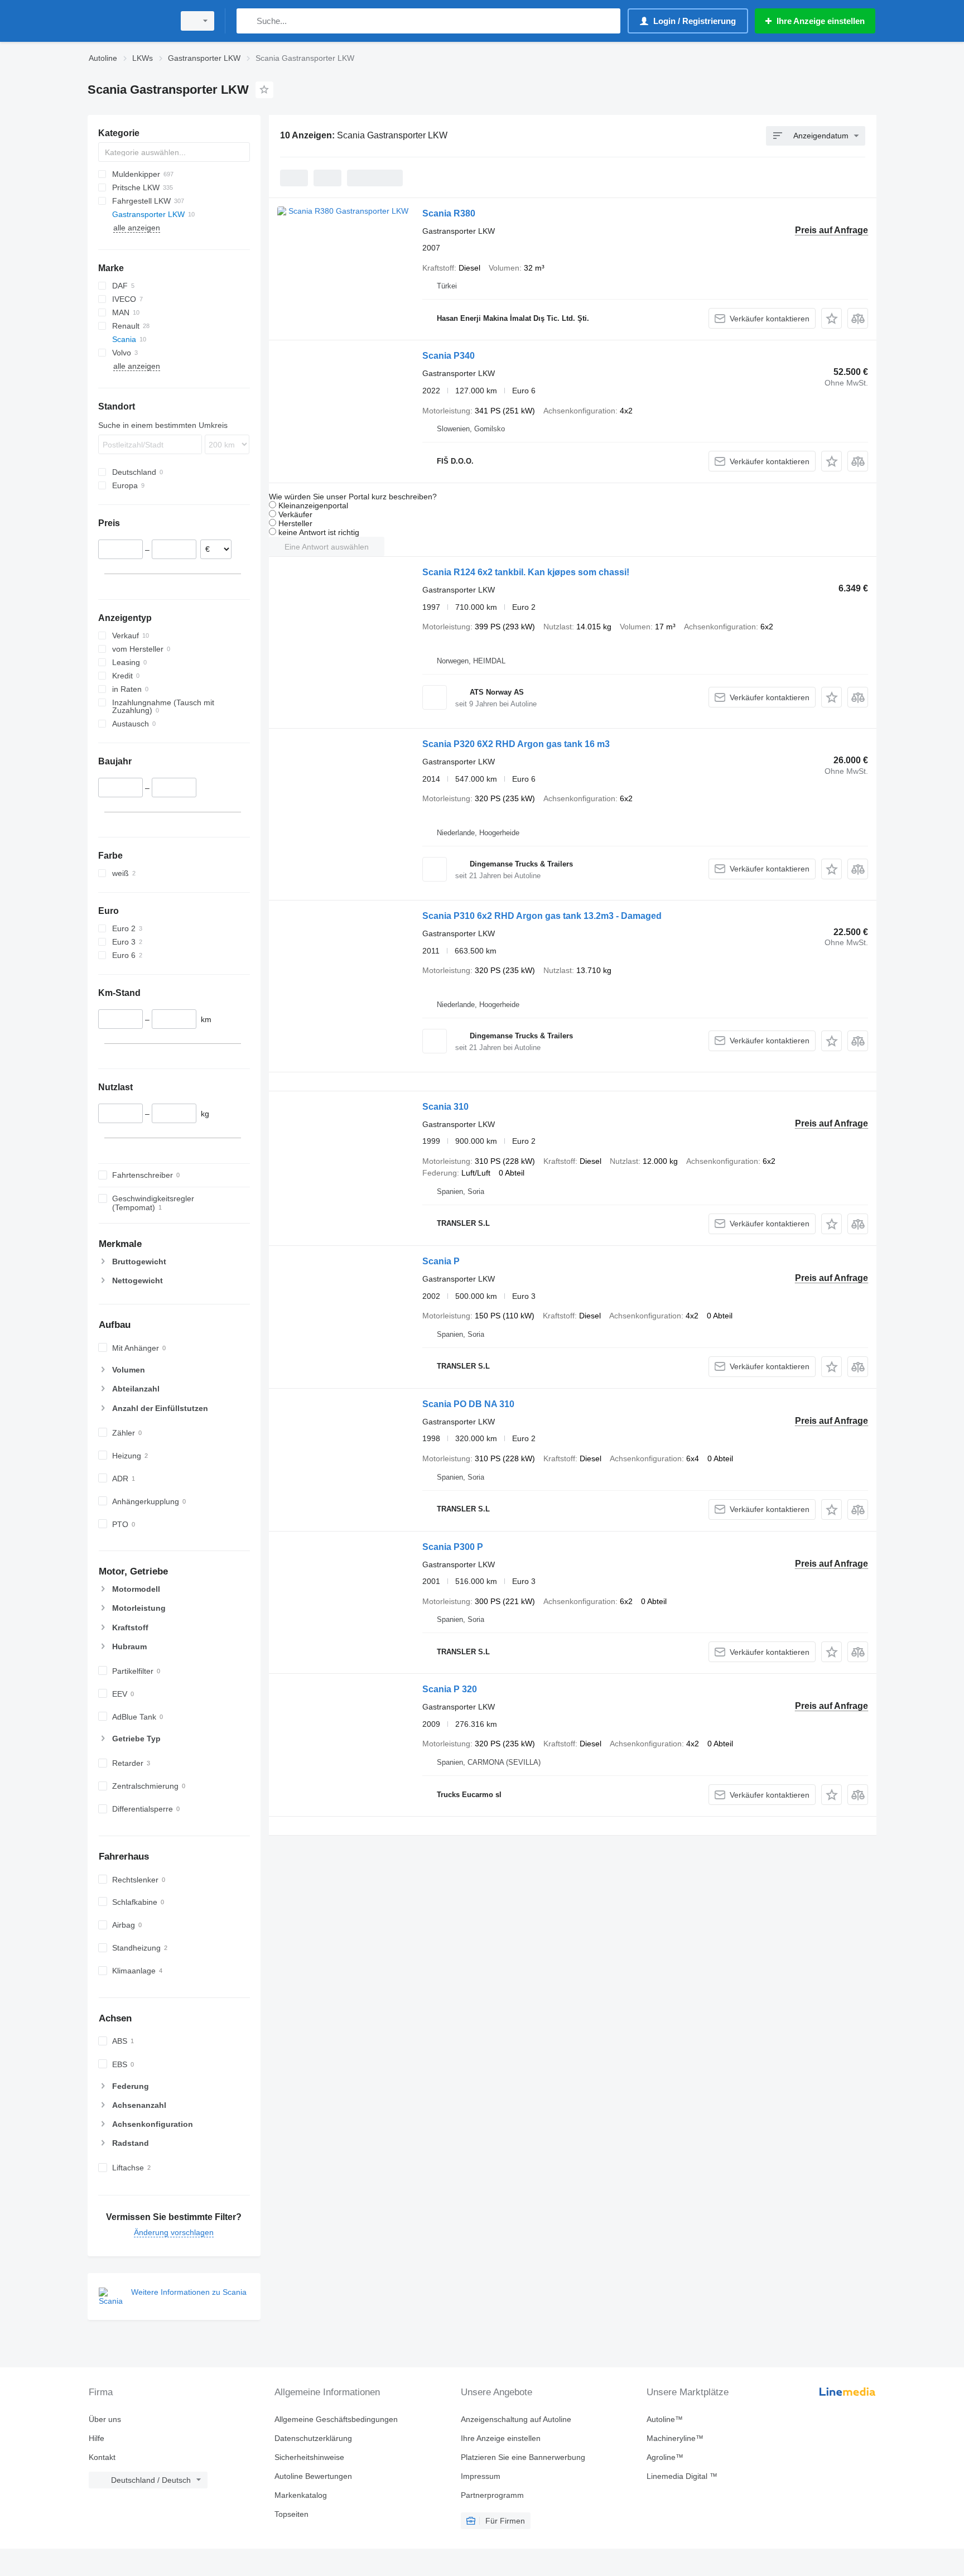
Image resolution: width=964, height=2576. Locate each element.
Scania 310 (445, 1107)
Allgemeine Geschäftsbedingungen (336, 2419)
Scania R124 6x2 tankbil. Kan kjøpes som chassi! (526, 572)
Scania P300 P (453, 1547)
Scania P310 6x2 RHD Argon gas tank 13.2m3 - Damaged (542, 916)
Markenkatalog (301, 2495)
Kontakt (102, 2457)
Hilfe (97, 2438)
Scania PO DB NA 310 (468, 1404)
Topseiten (291, 2514)
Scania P (441, 1261)
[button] (832, 318)
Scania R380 (449, 213)
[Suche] (247, 21)
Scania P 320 (450, 1689)
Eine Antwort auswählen (327, 547)
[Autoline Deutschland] (128, 21)
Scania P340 (449, 356)
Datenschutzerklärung (313, 2438)
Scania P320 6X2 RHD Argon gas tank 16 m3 (516, 744)
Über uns (105, 2419)
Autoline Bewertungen (313, 2476)
